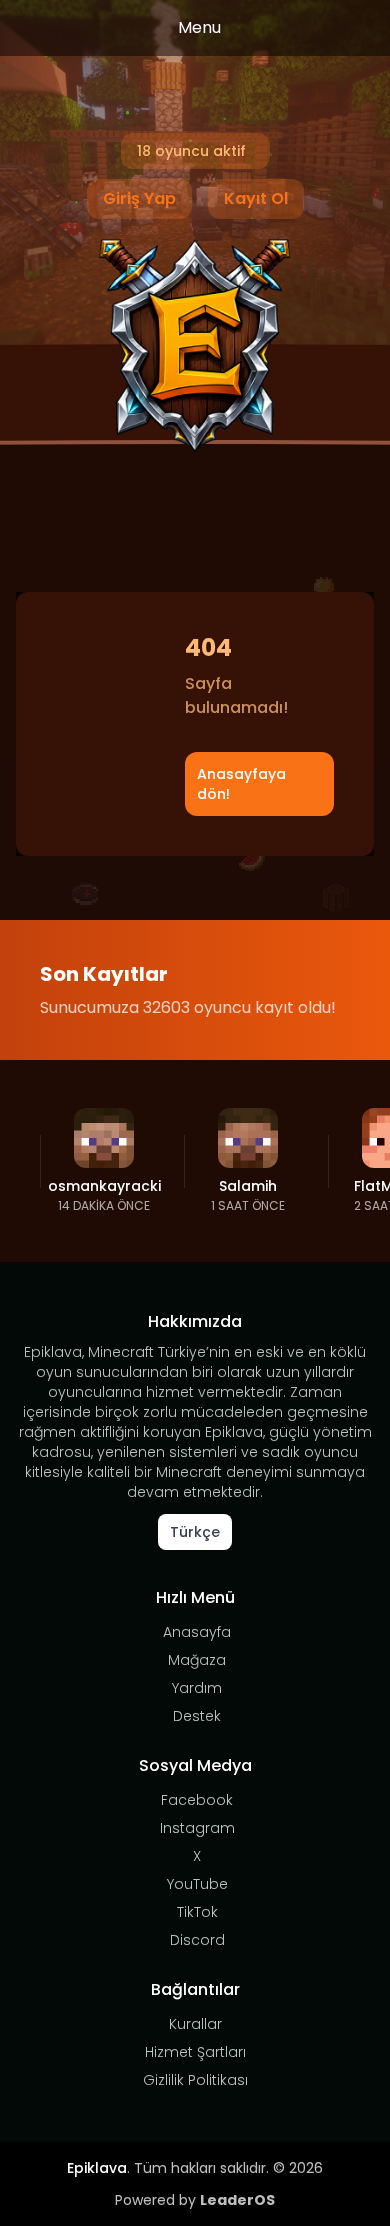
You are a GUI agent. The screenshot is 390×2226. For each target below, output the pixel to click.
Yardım (197, 1688)
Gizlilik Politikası (195, 2080)
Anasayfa (197, 1632)
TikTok (197, 1912)
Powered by (195, 2200)
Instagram (197, 1828)
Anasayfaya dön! (241, 784)
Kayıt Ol (256, 198)
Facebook (197, 1800)
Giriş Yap (139, 198)
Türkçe (195, 1532)
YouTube (197, 1884)
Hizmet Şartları (195, 2052)
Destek (197, 1716)
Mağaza (197, 1660)
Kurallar (195, 2024)
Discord (197, 1940)
